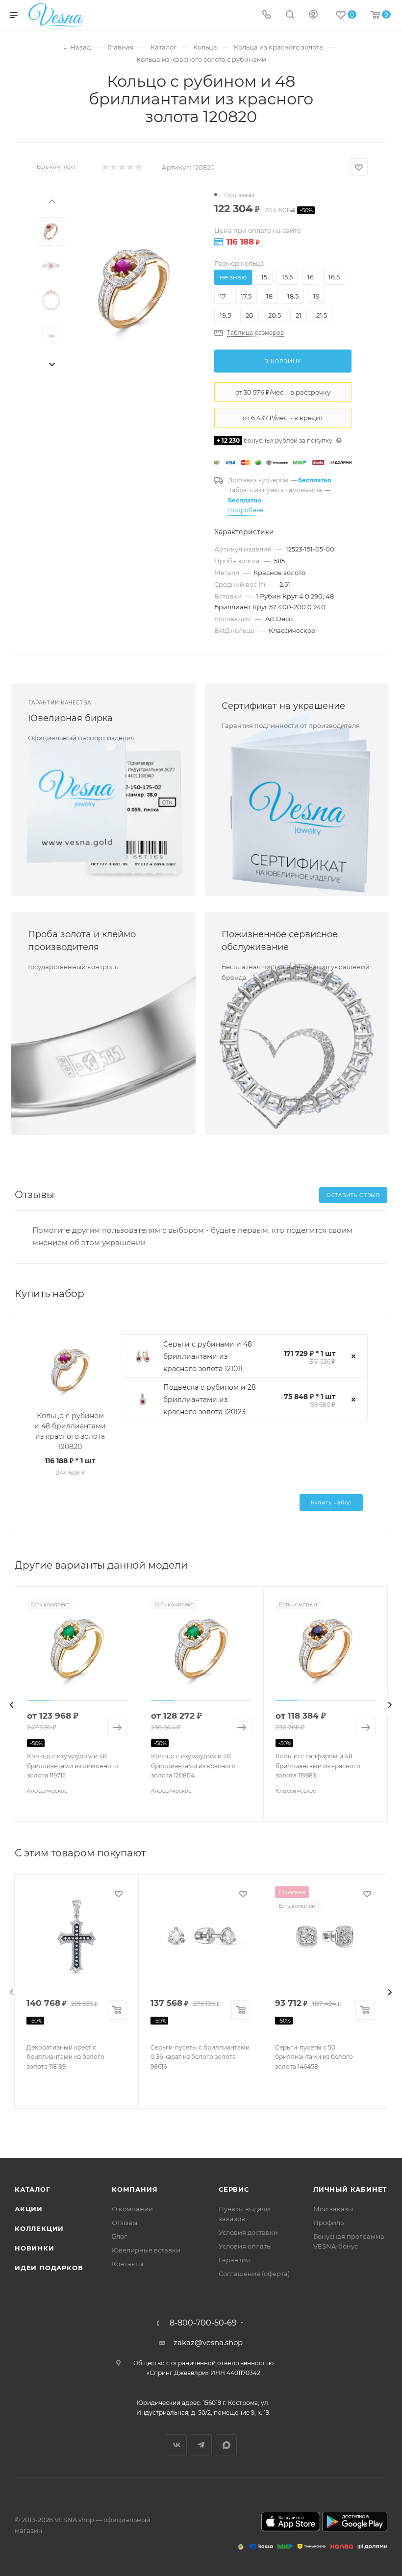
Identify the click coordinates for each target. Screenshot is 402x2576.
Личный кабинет (350, 2189)
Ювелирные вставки (146, 2250)
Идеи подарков (49, 2268)
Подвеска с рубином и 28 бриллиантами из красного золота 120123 (210, 1400)
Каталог (33, 2189)
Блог (119, 2236)
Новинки (35, 2248)
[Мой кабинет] (313, 15)
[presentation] (51, 200)
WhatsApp (226, 2445)
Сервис (234, 2189)
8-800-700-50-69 (203, 2323)
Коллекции (39, 2228)
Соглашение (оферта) (254, 2274)
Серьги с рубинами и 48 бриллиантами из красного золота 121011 (208, 1356)
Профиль (328, 2223)
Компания (135, 2189)
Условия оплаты (245, 2246)
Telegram (201, 2445)
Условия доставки (248, 2232)
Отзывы (125, 2223)
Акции (29, 2209)
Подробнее (246, 510)
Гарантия (234, 2260)
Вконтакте (176, 2445)
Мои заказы (333, 2209)
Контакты (127, 2264)
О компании (132, 2209)
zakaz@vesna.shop (208, 2342)
